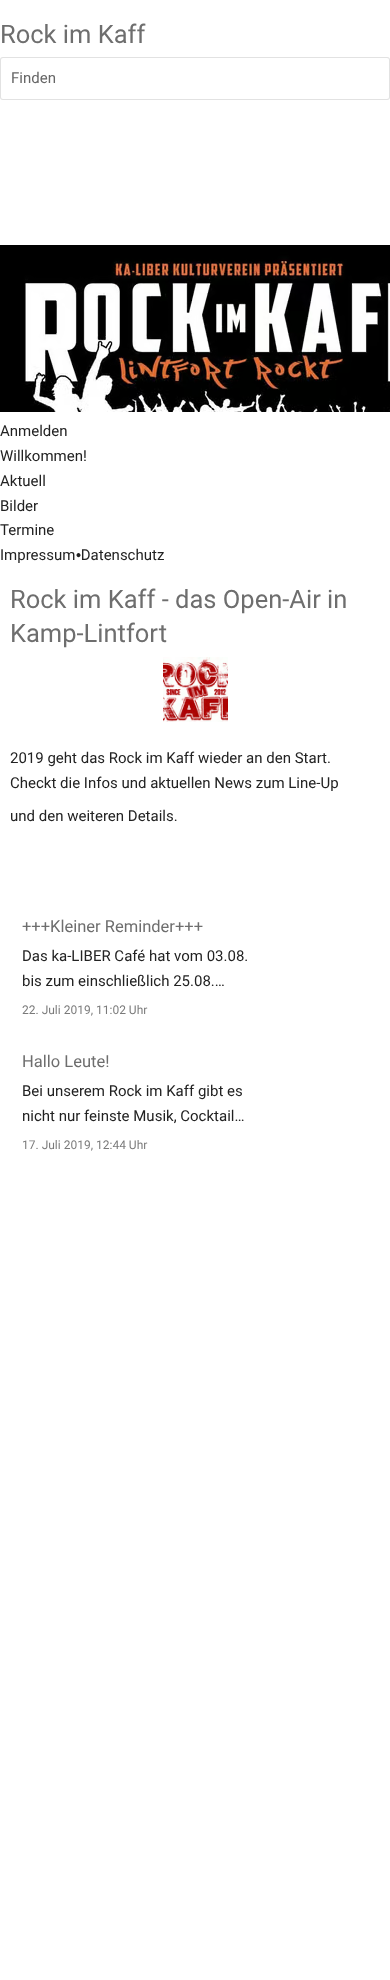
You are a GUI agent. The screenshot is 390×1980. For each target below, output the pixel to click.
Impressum (37, 555)
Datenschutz (123, 555)
